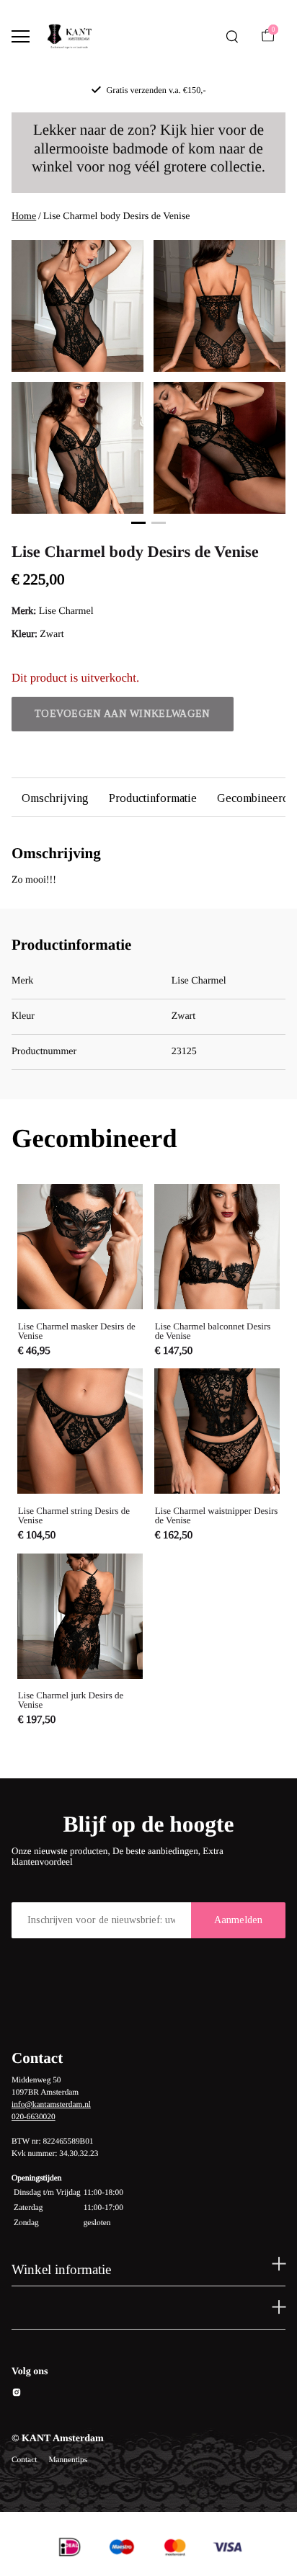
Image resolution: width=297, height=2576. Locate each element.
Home (24, 217)
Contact (24, 2460)
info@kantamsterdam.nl (51, 2105)
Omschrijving (55, 798)
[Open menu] (21, 36)
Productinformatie (153, 798)
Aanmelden (238, 1920)
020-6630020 (34, 2117)
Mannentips (68, 2460)
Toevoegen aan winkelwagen (123, 714)
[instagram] (17, 2395)
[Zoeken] (232, 37)
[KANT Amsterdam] (69, 37)
